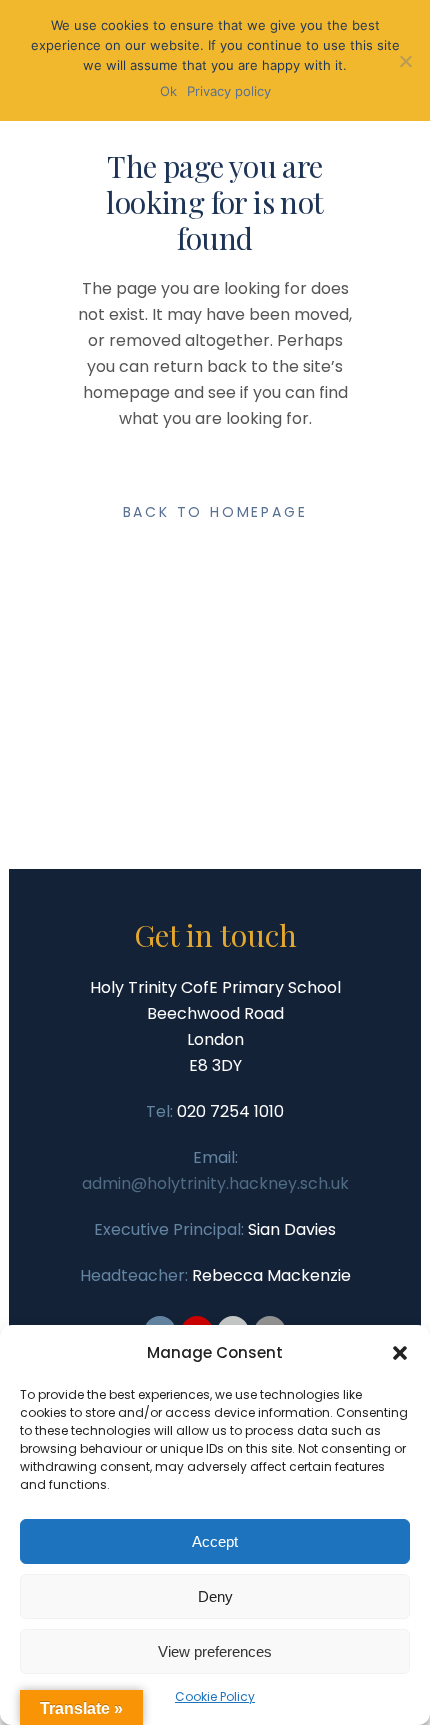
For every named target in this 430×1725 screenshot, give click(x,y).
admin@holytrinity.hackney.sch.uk (215, 1183)
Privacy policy (229, 91)
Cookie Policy (215, 1696)
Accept (215, 1541)
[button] (400, 1353)
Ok (168, 91)
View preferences (215, 1651)
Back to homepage (215, 512)
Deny (215, 1596)
